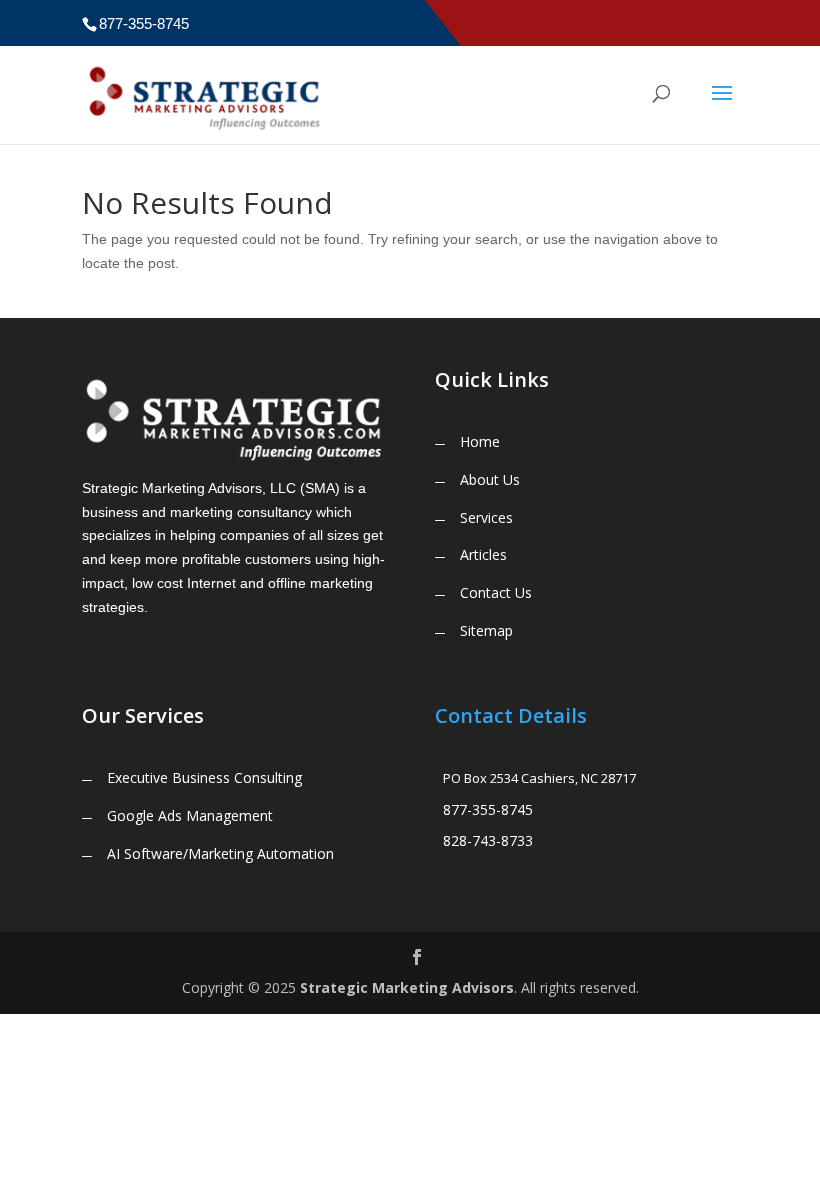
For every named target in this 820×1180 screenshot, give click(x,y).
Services (486, 517)
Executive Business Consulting (204, 777)
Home (480, 441)
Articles (483, 554)
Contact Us (496, 592)
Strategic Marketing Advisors (407, 987)
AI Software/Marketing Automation (220, 853)
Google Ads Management (190, 815)
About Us (490, 479)
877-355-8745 (488, 809)
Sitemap (486, 630)
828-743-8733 (488, 840)
